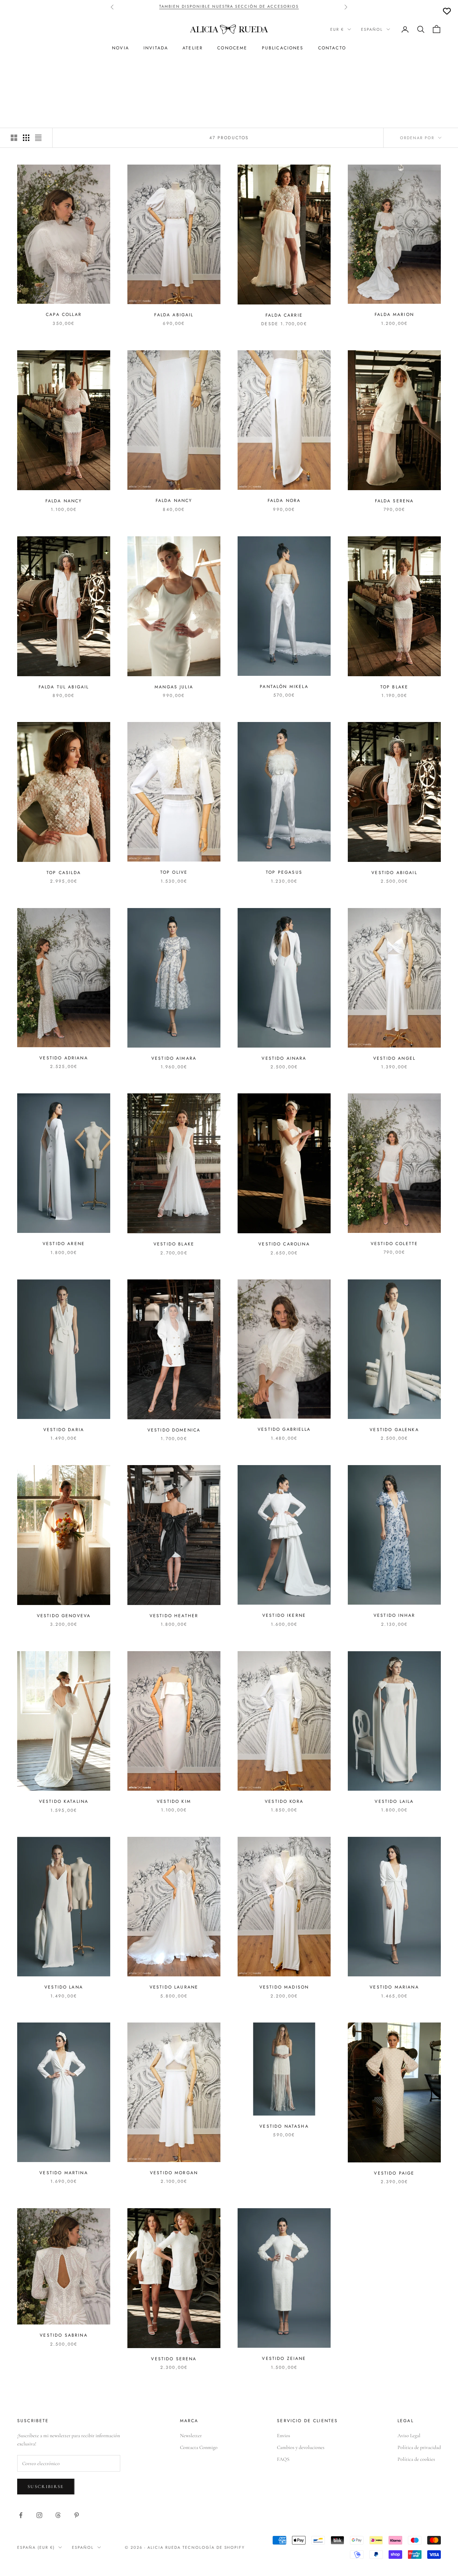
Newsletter (191, 2436)
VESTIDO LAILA (394, 1801)
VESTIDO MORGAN (174, 2173)
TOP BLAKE (394, 687)
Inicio (25, 71)
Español (372, 29)
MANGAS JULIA (174, 687)
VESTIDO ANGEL (394, 1058)
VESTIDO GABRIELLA (284, 1429)
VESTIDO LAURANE (174, 1987)
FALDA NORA (284, 501)
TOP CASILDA (64, 873)
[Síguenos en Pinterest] (77, 2515)
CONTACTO (332, 48)
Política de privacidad (419, 2447)
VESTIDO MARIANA (394, 1987)
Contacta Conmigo (199, 2447)
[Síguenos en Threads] (58, 2515)
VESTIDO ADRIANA (64, 1058)
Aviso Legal (409, 2436)
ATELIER (193, 48)
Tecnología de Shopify (214, 2547)
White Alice (77, 71)
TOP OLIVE (174, 872)
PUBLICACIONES (283, 48)
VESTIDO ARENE (64, 1244)
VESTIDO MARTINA (64, 2173)
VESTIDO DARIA (64, 1430)
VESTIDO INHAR (394, 1615)
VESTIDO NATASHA (284, 2126)
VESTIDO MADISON (284, 1987)
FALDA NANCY (64, 501)
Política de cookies (416, 2459)
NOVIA (121, 48)
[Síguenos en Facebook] (21, 2515)
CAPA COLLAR (64, 314)
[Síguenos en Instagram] (39, 2515)
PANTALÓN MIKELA (284, 687)
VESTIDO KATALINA (64, 1801)
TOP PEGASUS (284, 872)
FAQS (283, 2459)
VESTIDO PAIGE (394, 2173)
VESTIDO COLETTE (394, 1244)
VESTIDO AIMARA (174, 1058)
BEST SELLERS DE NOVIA (219, 7)
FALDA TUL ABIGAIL (64, 687)
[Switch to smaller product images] (26, 138)
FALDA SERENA (394, 501)
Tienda (48, 71)
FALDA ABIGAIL (174, 315)
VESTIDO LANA (64, 1987)
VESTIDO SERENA (174, 2359)
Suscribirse (46, 2487)
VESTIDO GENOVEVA (64, 1616)
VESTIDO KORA (284, 1801)
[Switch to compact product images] (38, 138)
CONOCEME (232, 48)
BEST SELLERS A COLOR (281, 7)
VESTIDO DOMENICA (174, 1430)
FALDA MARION (394, 314)
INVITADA (156, 48)
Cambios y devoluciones (301, 2447)
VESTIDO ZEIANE (284, 2358)
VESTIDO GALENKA (394, 1430)
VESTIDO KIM (174, 1801)
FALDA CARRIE (284, 315)
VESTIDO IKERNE (284, 1615)
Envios (284, 2436)
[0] (447, 11)
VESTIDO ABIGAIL (394, 873)
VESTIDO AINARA (284, 1058)
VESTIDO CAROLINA (284, 1244)
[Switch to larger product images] (14, 138)
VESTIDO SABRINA (64, 2335)
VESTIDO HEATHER (174, 1616)
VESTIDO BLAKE (174, 1244)
